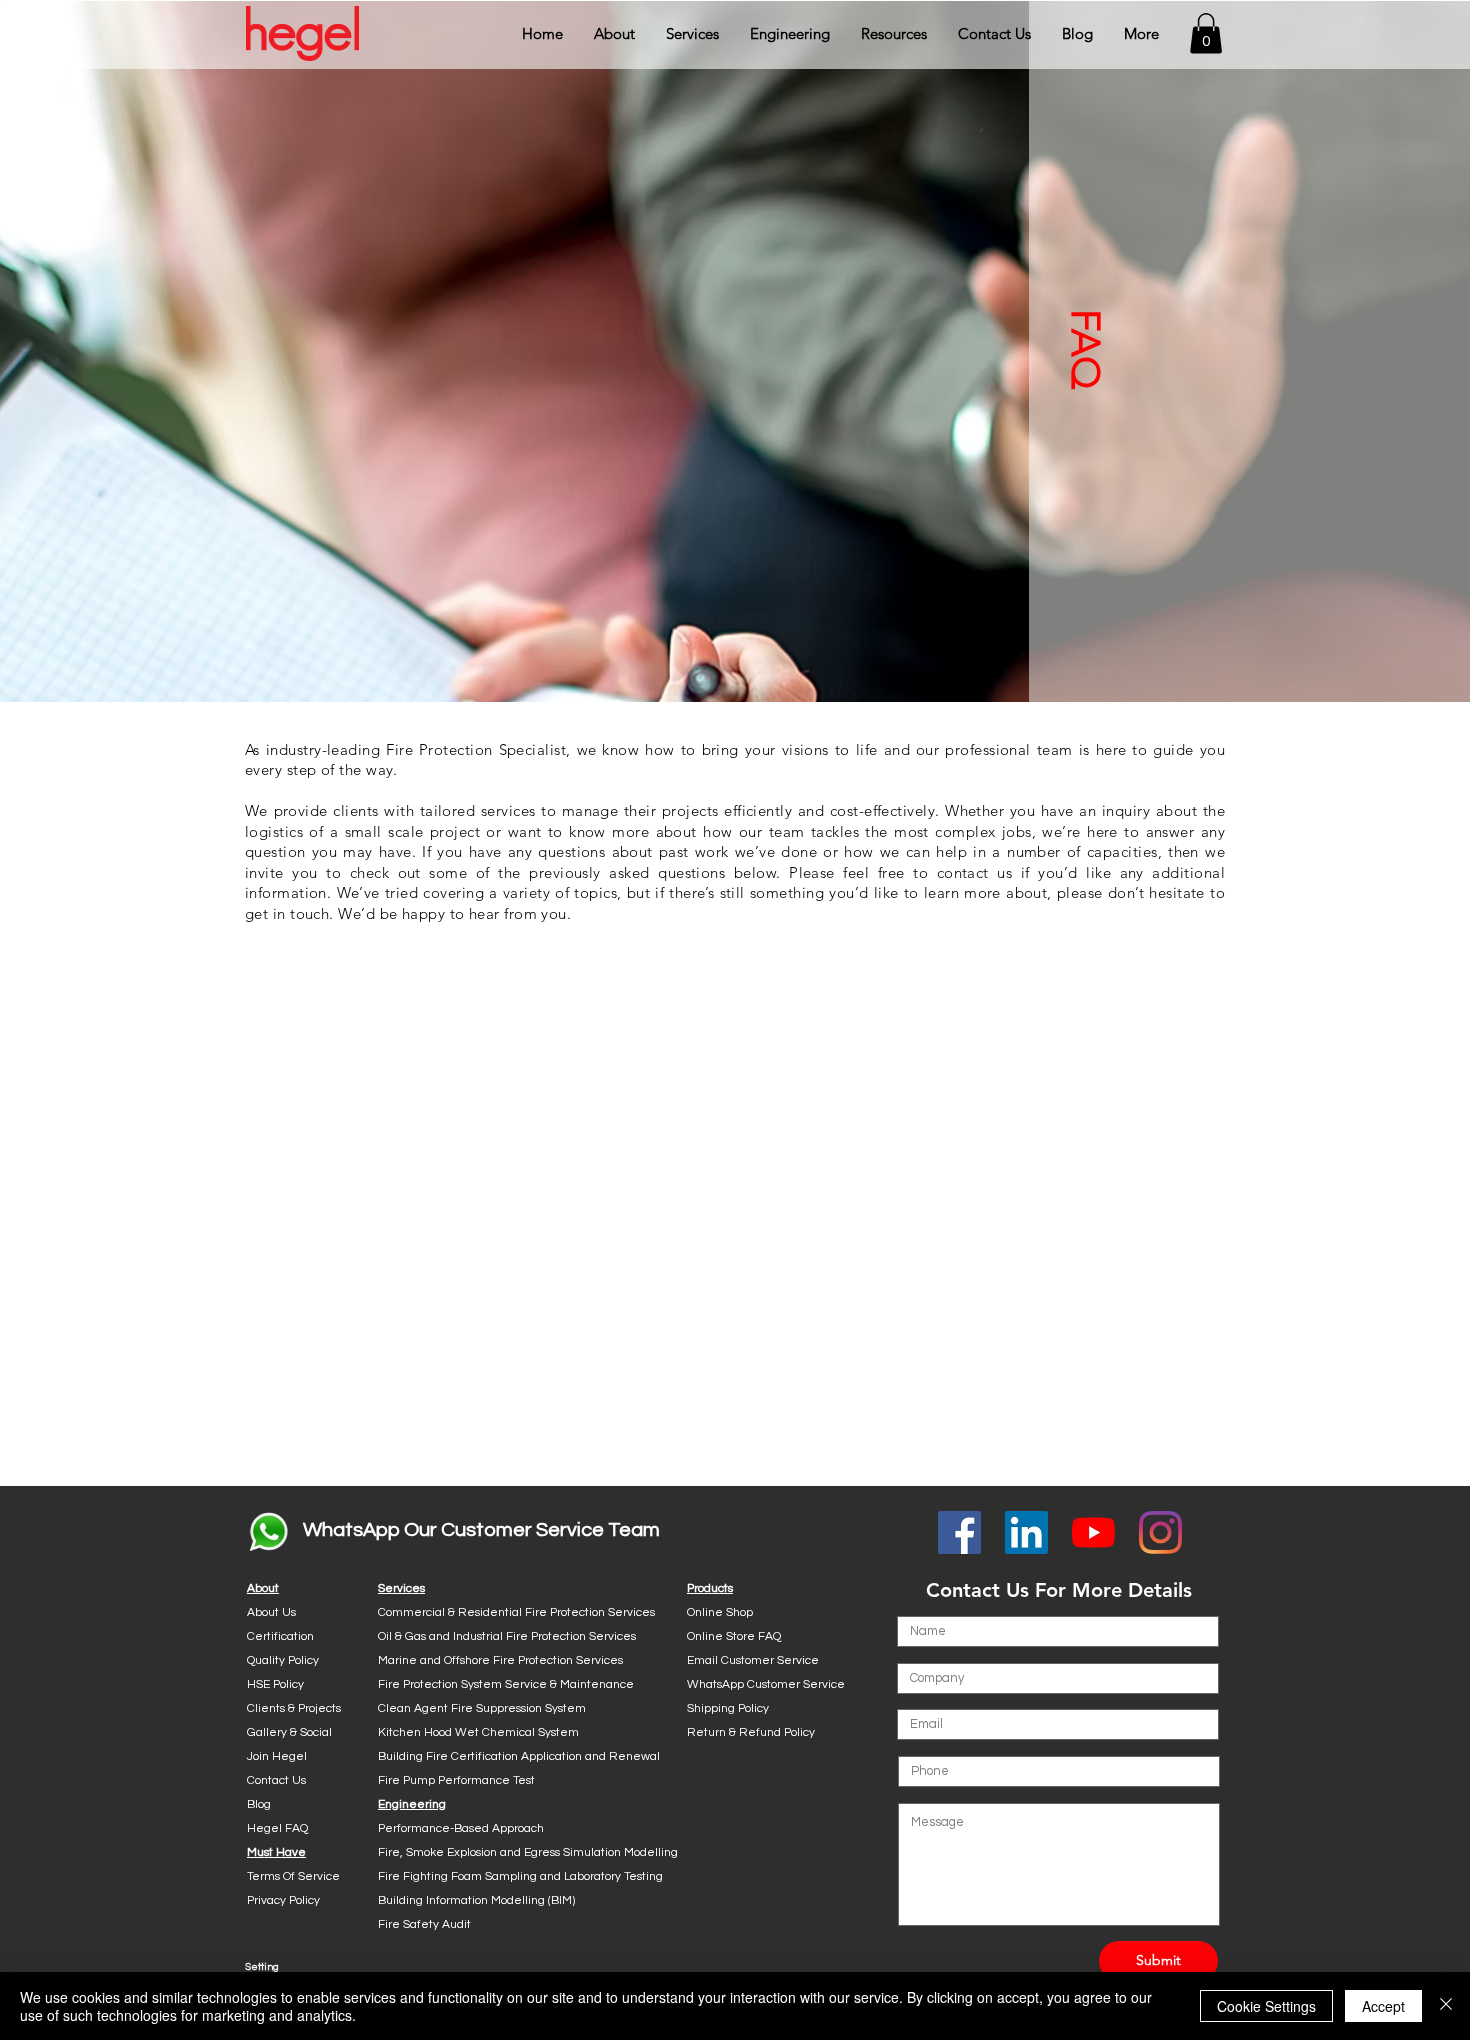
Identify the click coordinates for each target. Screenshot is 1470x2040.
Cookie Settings (1266, 2006)
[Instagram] (1160, 1532)
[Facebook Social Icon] (959, 1532)
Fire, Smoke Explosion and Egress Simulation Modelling (528, 1852)
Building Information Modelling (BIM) (476, 1900)
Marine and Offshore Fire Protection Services (500, 1660)
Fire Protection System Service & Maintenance (506, 1684)
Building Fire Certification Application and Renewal (519, 1756)
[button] (614, 34)
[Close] (1446, 2006)
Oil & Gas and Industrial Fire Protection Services (507, 1636)
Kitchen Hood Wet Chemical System (478, 1732)
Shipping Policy (728, 1708)
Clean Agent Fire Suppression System (482, 1708)
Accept (1383, 2006)
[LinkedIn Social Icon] (1026, 1532)
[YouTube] (1093, 1532)
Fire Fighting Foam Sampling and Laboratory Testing (520, 1876)
